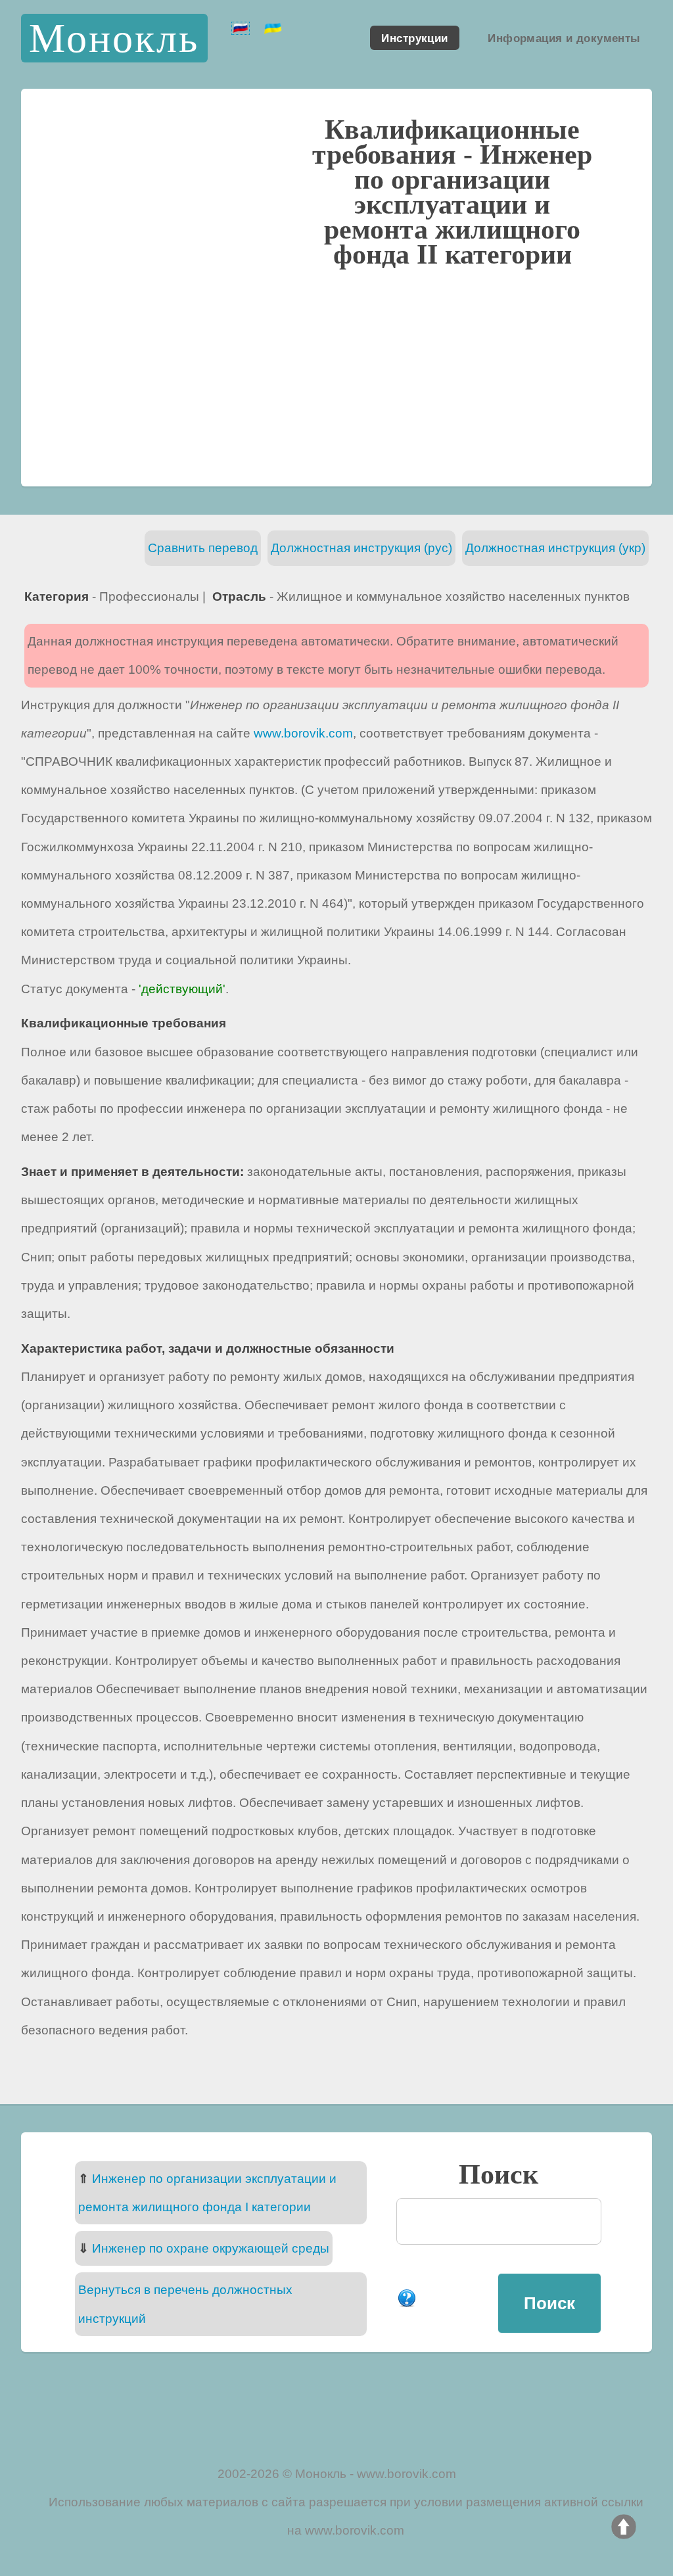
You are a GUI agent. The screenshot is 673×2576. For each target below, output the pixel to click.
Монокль (114, 38)
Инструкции (414, 37)
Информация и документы (564, 37)
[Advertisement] (336, 375)
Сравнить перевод (203, 548)
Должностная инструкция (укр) (555, 548)
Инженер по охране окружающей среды (211, 2248)
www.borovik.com (303, 733)
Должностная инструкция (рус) (361, 548)
